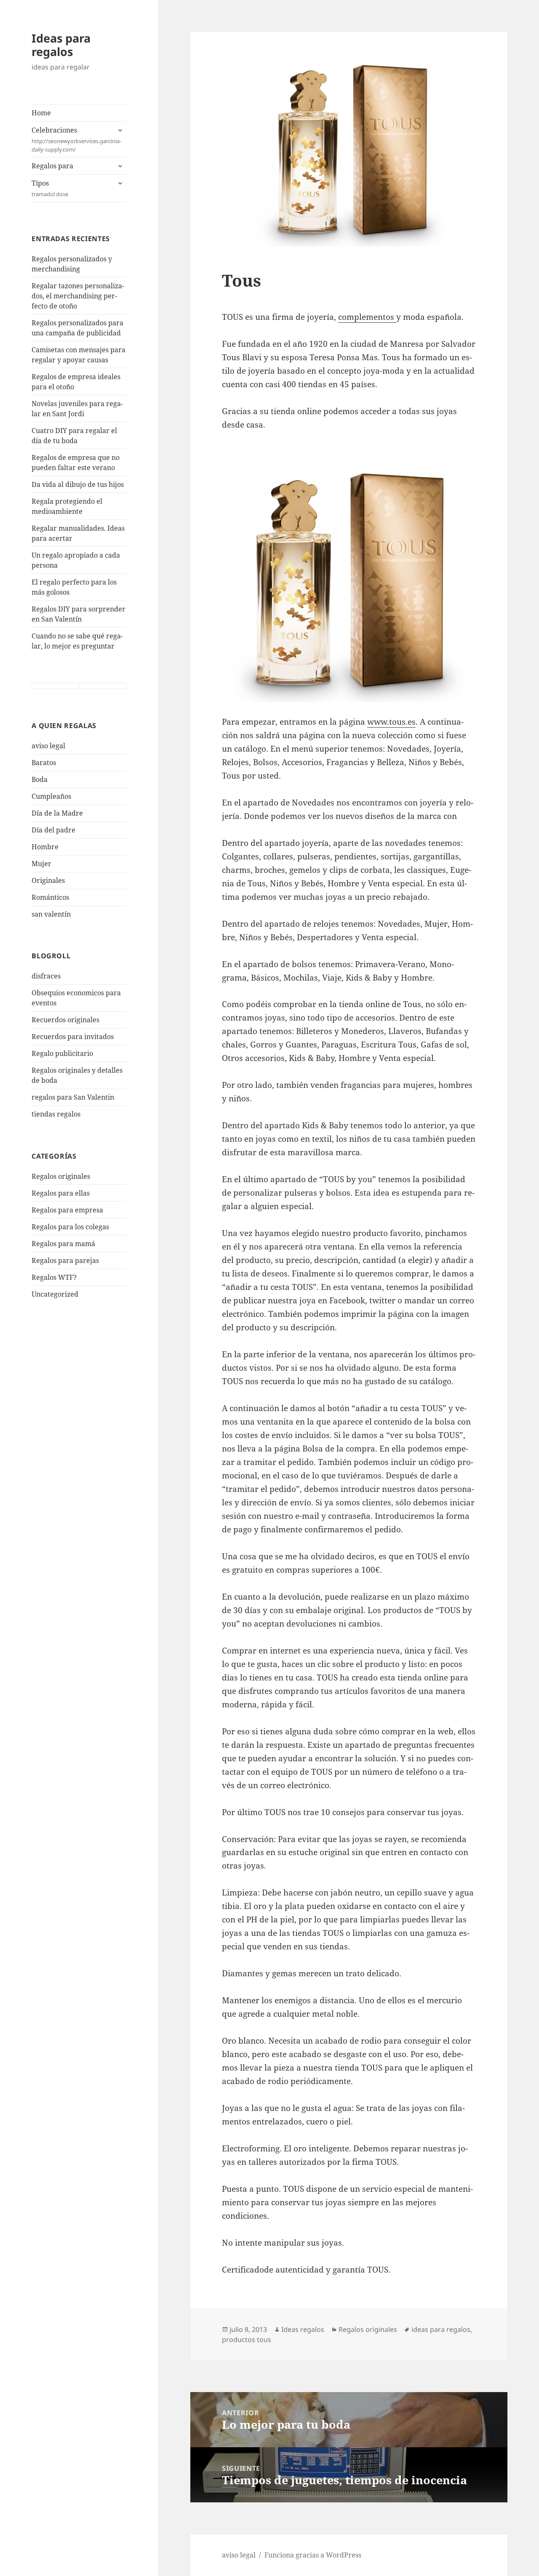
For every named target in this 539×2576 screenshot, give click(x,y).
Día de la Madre (57, 813)
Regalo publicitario (62, 1053)
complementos (367, 317)
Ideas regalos (303, 2329)
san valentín (51, 914)
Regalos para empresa (67, 1210)
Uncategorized (55, 1294)
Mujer (41, 864)
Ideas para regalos (61, 45)
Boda (40, 779)
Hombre (45, 847)
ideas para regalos (441, 2329)
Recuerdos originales (65, 1020)
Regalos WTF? (54, 1277)
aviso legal (48, 746)
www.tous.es (391, 722)
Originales (48, 880)
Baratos (44, 763)
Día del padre (53, 830)
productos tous (247, 2339)
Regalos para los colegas (70, 1227)
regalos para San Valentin (73, 1097)
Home (41, 113)
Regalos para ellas (61, 1193)
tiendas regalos (56, 1114)
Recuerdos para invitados (73, 1037)
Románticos (50, 897)
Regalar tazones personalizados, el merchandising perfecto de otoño (78, 296)
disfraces (46, 976)
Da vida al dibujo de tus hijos (78, 484)
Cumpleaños (51, 796)
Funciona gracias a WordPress (313, 2555)
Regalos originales (61, 1176)
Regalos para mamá (63, 1244)
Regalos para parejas (65, 1260)
